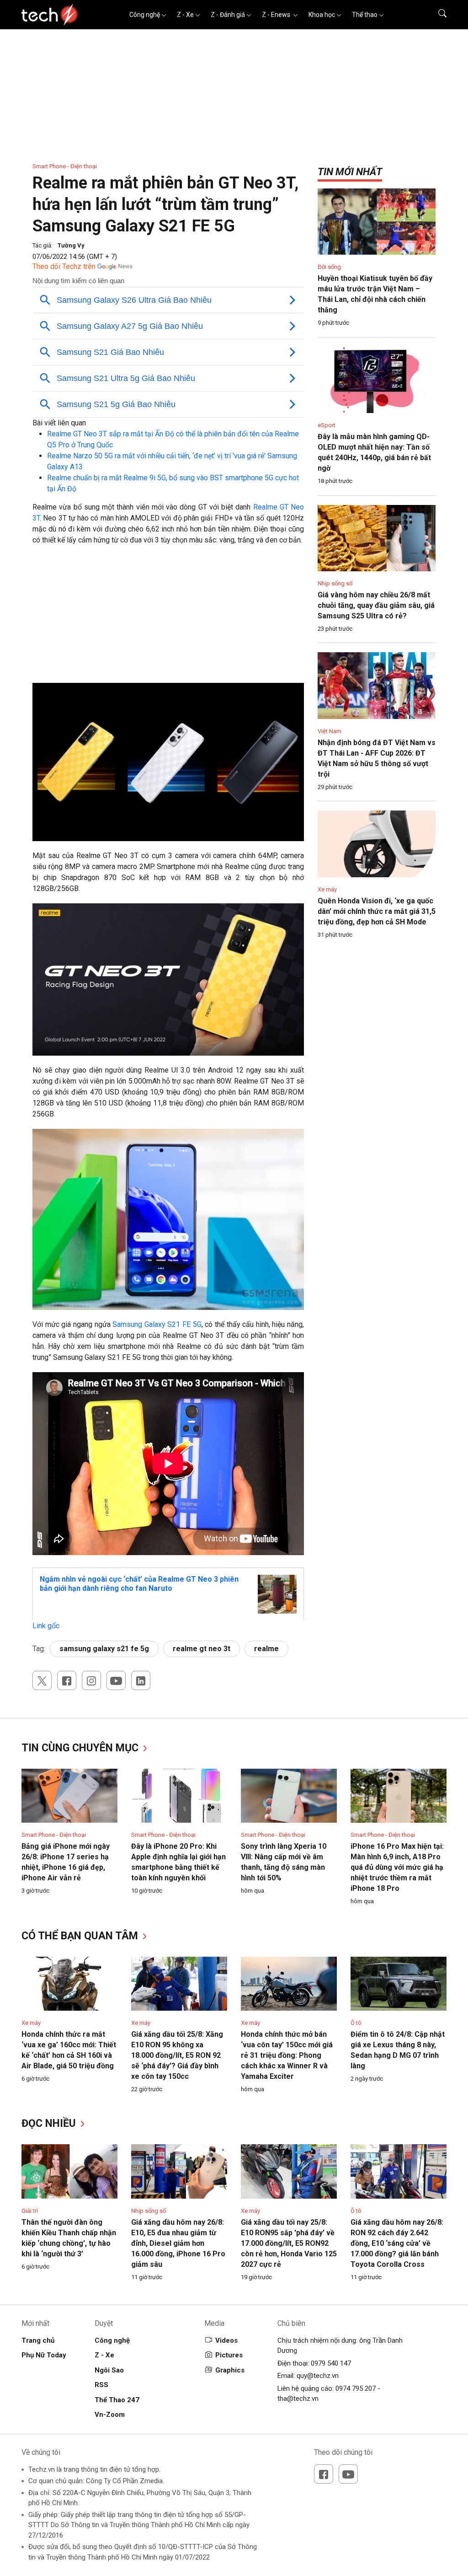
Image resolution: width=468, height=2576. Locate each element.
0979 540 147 (331, 2363)
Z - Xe (185, 15)
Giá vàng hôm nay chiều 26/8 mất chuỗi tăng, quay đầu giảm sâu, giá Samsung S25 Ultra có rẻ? (376, 605)
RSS (101, 2385)
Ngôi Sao (109, 2370)
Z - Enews (277, 15)
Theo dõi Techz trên (64, 266)
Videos (226, 2340)
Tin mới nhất (350, 172)
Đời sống (329, 267)
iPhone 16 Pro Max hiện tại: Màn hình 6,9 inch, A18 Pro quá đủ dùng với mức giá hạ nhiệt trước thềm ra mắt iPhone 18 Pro (397, 1867)
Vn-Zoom (110, 2415)
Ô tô (356, 2023)
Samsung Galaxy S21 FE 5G (157, 1324)
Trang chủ (38, 2340)
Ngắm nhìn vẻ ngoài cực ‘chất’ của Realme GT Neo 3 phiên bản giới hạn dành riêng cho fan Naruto (139, 1584)
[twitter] (42, 1680)
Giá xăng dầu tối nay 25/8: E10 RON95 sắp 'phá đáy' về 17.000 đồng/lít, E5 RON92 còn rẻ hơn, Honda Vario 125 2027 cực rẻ (289, 2243)
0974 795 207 (356, 2388)
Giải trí (30, 2211)
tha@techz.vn (298, 2399)
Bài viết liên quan (59, 423)
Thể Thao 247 (117, 2400)
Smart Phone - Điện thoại (65, 166)
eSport (327, 425)
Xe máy (327, 889)
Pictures (229, 2355)
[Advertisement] (168, 619)
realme (266, 1649)
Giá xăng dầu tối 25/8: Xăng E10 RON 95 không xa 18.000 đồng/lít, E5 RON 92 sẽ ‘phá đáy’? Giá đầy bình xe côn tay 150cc (177, 2055)
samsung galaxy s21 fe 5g (104, 1649)
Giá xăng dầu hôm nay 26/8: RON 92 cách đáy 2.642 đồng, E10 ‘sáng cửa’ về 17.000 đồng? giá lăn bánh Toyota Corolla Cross (397, 2243)
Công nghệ (145, 15)
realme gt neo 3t (202, 1649)
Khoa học (322, 15)
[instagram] (91, 1680)
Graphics (230, 2370)
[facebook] (67, 1680)
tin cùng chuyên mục (81, 1748)
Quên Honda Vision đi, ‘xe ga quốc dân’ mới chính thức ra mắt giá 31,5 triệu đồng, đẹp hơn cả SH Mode (377, 911)
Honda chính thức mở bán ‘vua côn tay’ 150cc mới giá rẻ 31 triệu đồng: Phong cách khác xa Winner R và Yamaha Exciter (287, 2055)
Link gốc (46, 1626)
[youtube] (116, 1680)
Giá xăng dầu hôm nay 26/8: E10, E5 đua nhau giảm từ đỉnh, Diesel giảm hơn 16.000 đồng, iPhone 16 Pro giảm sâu (178, 2243)
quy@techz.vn (318, 2376)
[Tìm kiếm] (437, 15)
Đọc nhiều (50, 2123)
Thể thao (365, 15)
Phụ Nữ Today (44, 2355)
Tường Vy (71, 245)
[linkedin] (141, 1680)
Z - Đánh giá (228, 15)
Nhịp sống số (335, 583)
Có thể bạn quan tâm (81, 1936)
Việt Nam (330, 731)
